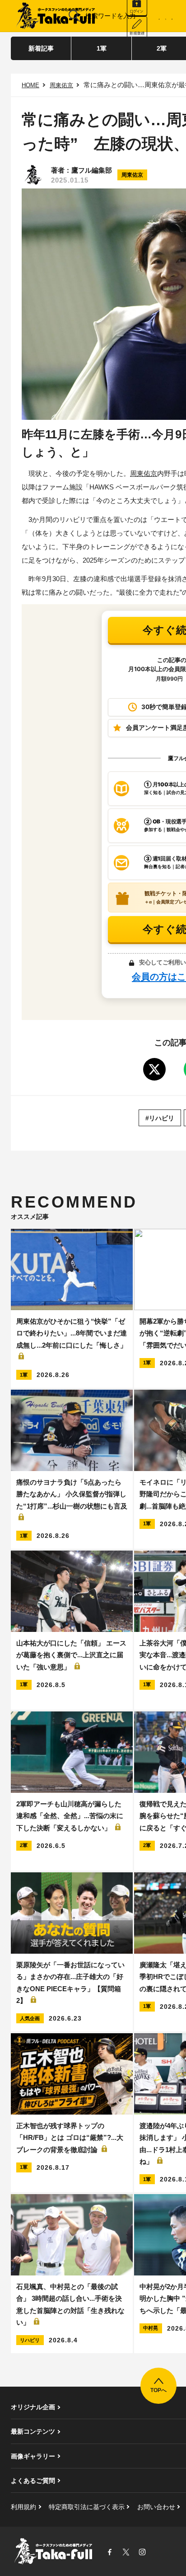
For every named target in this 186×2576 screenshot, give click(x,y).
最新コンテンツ (33, 2431)
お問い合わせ (156, 2507)
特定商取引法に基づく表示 (87, 2507)
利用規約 (23, 2507)
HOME (30, 85)
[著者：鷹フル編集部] (33, 175)
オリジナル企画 (33, 2407)
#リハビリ (160, 1118)
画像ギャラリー (33, 2456)
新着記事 (41, 48)
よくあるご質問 (33, 2481)
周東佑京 (61, 85)
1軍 (102, 48)
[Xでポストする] (154, 1069)
